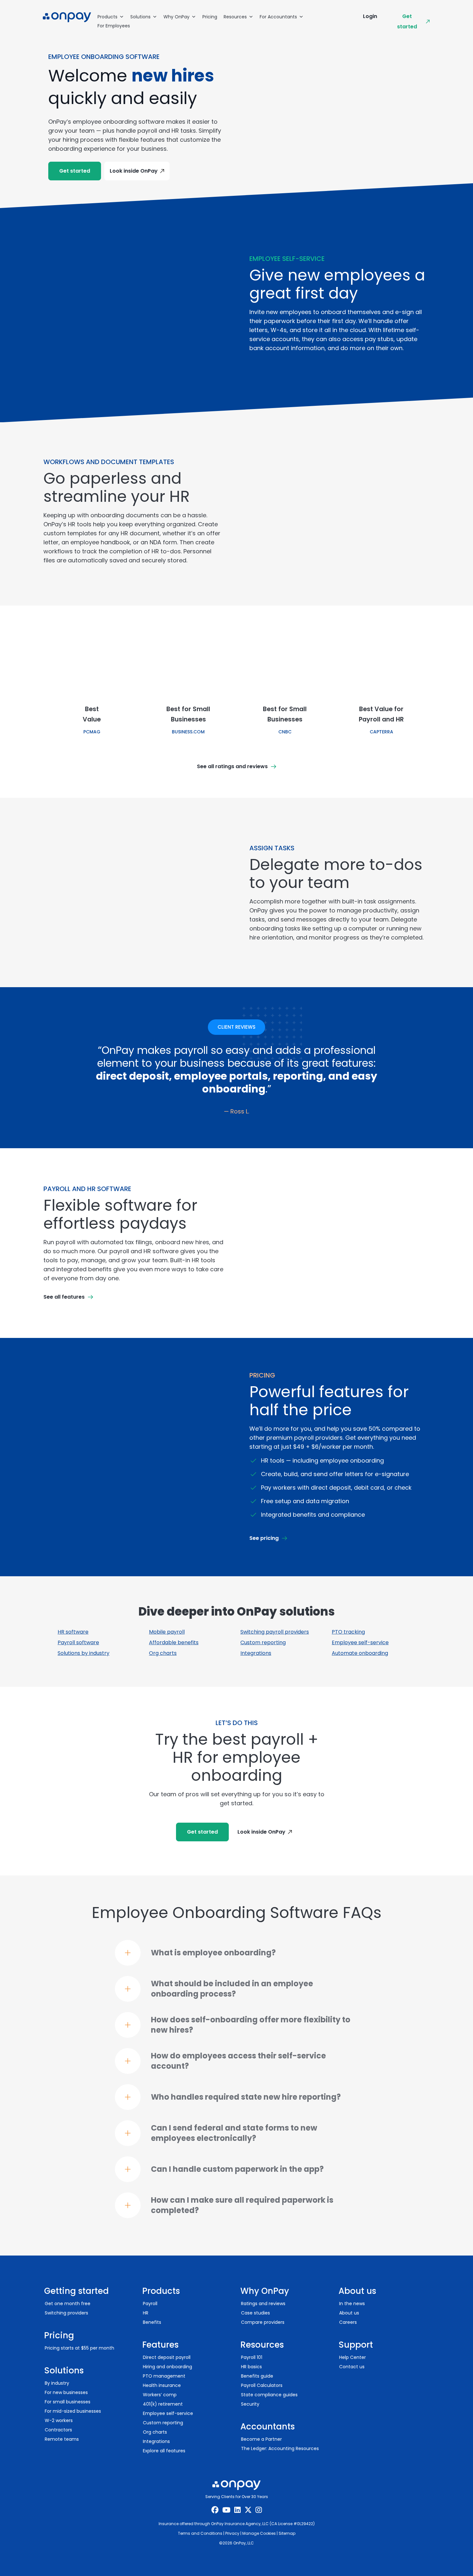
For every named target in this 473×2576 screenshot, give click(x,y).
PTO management (164, 2376)
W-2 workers (59, 2420)
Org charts (163, 1653)
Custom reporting (263, 1642)
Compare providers (263, 2322)
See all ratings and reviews (232, 766)
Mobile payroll (167, 1632)
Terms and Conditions (200, 2533)
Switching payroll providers (275, 1632)
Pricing (210, 17)
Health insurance (162, 2385)
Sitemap (287, 2533)
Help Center (352, 2357)
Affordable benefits (174, 1642)
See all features (64, 1297)
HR (146, 2313)
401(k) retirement (163, 2404)
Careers (348, 2322)
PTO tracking (348, 1632)
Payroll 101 (252, 2357)
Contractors (58, 2430)
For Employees (114, 26)
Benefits (152, 2322)
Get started (407, 21)
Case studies (255, 2313)
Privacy (232, 2533)
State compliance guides (269, 2395)
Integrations (256, 1653)
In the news (352, 2304)
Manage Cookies (259, 2533)
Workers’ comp (160, 2395)
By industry (57, 2383)
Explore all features (164, 2451)
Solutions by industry (83, 1653)
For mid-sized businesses (73, 2411)
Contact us (352, 2367)
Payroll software (78, 1642)
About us (349, 2313)
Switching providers (66, 2313)
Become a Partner (261, 2439)
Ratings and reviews (263, 2304)
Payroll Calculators (262, 2385)
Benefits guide (257, 2376)
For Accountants (278, 17)
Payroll (150, 2304)
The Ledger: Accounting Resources (280, 2448)
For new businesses (66, 2392)
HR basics (251, 2367)
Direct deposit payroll (167, 2357)
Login (370, 16)
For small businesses (68, 2402)
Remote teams (62, 2439)
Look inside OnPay (134, 171)
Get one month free (68, 2304)
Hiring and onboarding (167, 2367)
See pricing (264, 1538)
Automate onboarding (360, 1653)
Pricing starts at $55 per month (79, 2348)
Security (250, 2404)
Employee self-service (360, 1642)
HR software (73, 1632)
